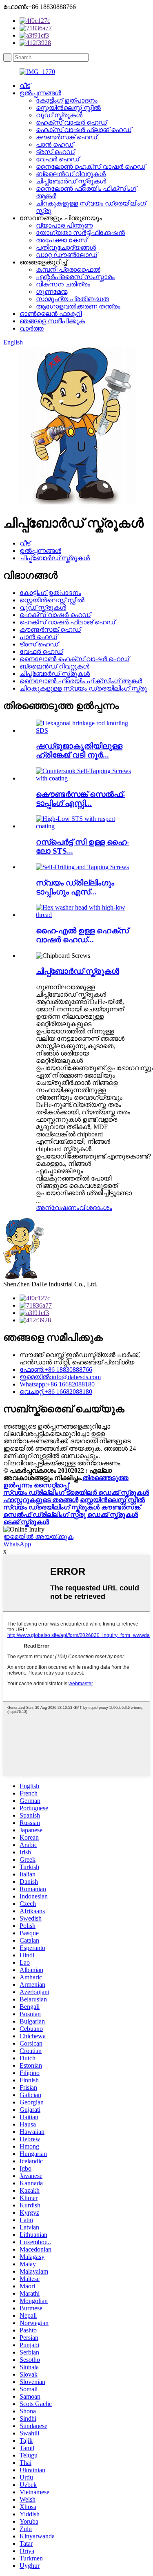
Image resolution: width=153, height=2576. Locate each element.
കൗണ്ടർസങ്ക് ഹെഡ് (67, 137)
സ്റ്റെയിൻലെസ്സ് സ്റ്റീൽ (68, 108)
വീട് (25, 86)
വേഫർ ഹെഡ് (58, 159)
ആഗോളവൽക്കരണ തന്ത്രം (78, 306)
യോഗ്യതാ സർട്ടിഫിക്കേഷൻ (80, 233)
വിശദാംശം (96, 1208)
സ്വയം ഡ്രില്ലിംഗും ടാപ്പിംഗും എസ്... (75, 887)
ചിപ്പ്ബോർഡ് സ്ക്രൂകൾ (71, 181)
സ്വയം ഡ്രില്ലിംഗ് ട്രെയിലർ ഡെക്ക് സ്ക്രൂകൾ (76, 1493)
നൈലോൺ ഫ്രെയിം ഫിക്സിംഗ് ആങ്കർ (81, 681)
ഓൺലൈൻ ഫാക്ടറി (51, 314)
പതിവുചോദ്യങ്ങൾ (66, 247)
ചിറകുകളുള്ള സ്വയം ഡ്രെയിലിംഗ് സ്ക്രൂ (83, 688)
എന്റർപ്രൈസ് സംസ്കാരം (75, 277)
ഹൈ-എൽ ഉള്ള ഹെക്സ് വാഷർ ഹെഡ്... (82, 935)
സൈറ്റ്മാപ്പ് (51, 1485)
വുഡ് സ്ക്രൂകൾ (59, 115)
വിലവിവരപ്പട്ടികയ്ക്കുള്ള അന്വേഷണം (62, 1463)
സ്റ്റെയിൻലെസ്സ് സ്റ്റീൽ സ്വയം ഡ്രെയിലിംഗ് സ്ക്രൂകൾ (74, 1504)
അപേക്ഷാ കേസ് (61, 240)
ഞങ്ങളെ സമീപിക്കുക (52, 321)
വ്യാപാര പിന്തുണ (64, 225)
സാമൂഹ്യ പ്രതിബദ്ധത (72, 299)
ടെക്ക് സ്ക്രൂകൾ (26, 1522)
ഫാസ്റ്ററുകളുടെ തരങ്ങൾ (41, 1500)
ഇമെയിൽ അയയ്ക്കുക (38, 1537)
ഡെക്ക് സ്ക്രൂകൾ (113, 1515)
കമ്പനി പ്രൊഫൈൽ (68, 269)
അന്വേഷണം (58, 1208)
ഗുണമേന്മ (52, 292)
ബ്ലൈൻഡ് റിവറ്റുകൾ (71, 174)
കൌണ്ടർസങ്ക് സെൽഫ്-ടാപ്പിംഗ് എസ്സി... (81, 799)
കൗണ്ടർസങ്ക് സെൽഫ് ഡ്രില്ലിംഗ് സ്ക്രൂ (72, 1511)
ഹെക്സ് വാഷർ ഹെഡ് (71, 122)
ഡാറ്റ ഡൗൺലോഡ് (67, 255)
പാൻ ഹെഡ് (55, 144)
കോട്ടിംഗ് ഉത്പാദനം (67, 100)
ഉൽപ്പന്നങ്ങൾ (40, 93)
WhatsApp (17, 1544)
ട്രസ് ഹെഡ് (55, 152)
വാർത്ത (32, 328)
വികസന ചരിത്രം (63, 284)
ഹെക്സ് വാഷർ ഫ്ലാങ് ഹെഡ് (84, 130)
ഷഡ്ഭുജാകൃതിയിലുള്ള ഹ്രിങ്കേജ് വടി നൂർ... (79, 750)
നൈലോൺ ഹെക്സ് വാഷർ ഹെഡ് (91, 167)
